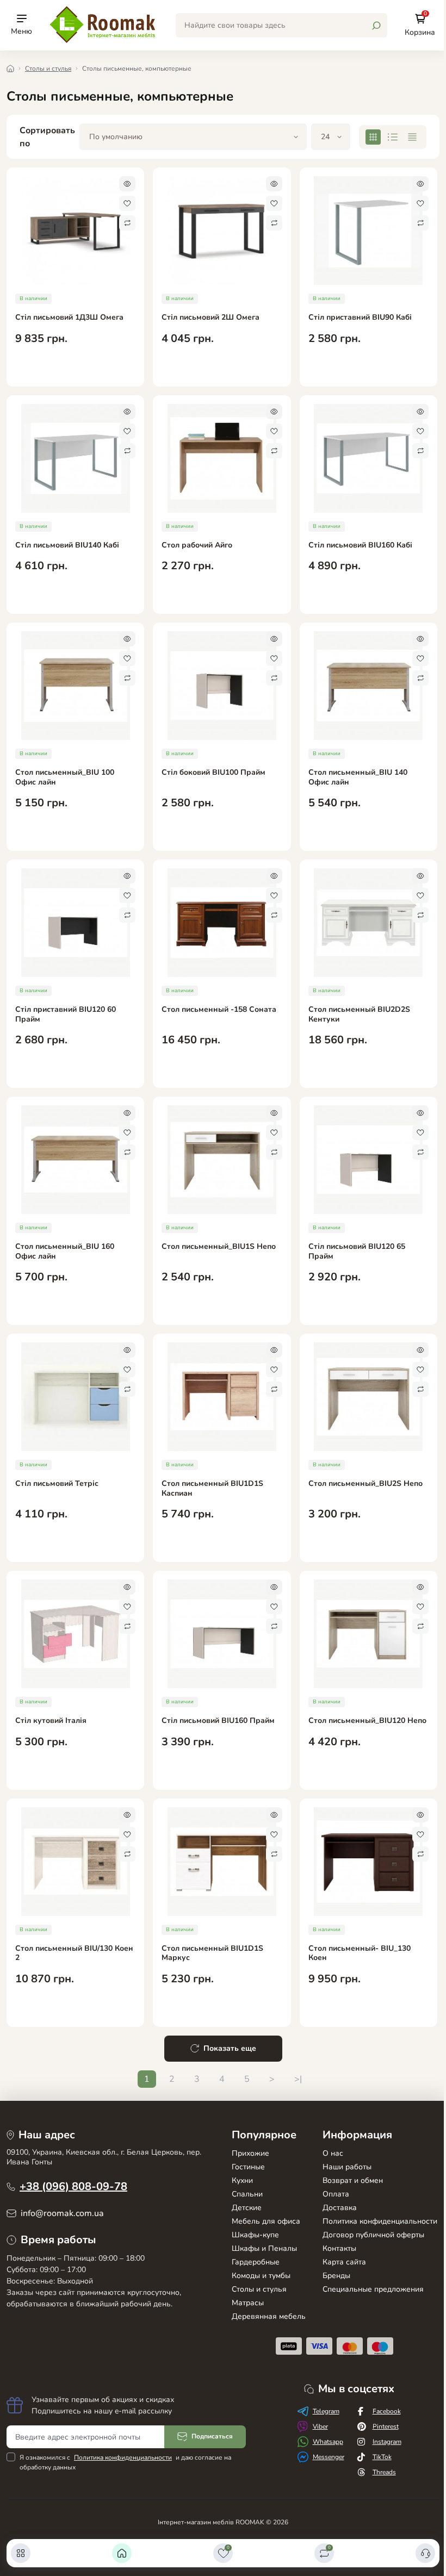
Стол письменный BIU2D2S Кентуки (359, 1014)
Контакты (339, 2248)
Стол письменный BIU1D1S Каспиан (212, 1488)
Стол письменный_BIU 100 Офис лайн (65, 777)
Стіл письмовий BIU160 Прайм (218, 1721)
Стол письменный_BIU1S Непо (219, 1247)
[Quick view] (127, 184)
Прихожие (250, 2153)
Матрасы (248, 2303)
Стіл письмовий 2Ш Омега (210, 318)
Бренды (336, 2276)
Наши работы (347, 2167)
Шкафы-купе (255, 2235)
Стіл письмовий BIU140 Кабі (67, 545)
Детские (247, 2208)
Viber (320, 2426)
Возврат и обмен (353, 2180)
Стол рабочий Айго (197, 545)
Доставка (340, 2208)
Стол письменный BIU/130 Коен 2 (74, 1953)
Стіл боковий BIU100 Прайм (213, 773)
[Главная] (122, 2553)
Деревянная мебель (269, 2316)
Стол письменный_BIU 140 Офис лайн (358, 777)
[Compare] (127, 223)
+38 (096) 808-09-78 (73, 2186)
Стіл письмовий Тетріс (57, 1484)
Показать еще (230, 2048)
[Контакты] (425, 2553)
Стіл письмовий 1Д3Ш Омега (69, 318)
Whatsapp (328, 2442)
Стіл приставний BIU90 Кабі (360, 318)
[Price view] (412, 137)
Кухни (242, 2180)
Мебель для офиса (266, 2221)
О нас (333, 2153)
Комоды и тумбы (261, 2276)
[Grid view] (373, 137)
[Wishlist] (127, 203)
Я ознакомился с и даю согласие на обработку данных (125, 2462)
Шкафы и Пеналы (264, 2248)
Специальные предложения (373, 2289)
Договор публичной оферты (373, 2235)
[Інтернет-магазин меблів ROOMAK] (104, 24)
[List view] (393, 137)
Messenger (329, 2457)
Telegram (326, 2411)
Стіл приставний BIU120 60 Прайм (66, 1014)
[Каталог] (21, 2553)
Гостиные (248, 2167)
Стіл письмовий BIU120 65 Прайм (357, 1251)
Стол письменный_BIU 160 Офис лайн (65, 1251)
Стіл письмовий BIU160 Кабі (360, 545)
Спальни (247, 2194)
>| (298, 2079)
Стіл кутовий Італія (51, 1721)
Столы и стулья (48, 69)
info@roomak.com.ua (62, 2213)
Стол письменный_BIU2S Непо (366, 1484)
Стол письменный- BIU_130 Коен (360, 1953)
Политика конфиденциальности (380, 2221)
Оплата (336, 2194)
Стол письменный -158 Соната (219, 1010)
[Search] (376, 26)
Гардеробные (256, 2262)
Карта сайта (344, 2262)
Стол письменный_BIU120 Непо (367, 1721)
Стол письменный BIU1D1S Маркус (212, 1953)
